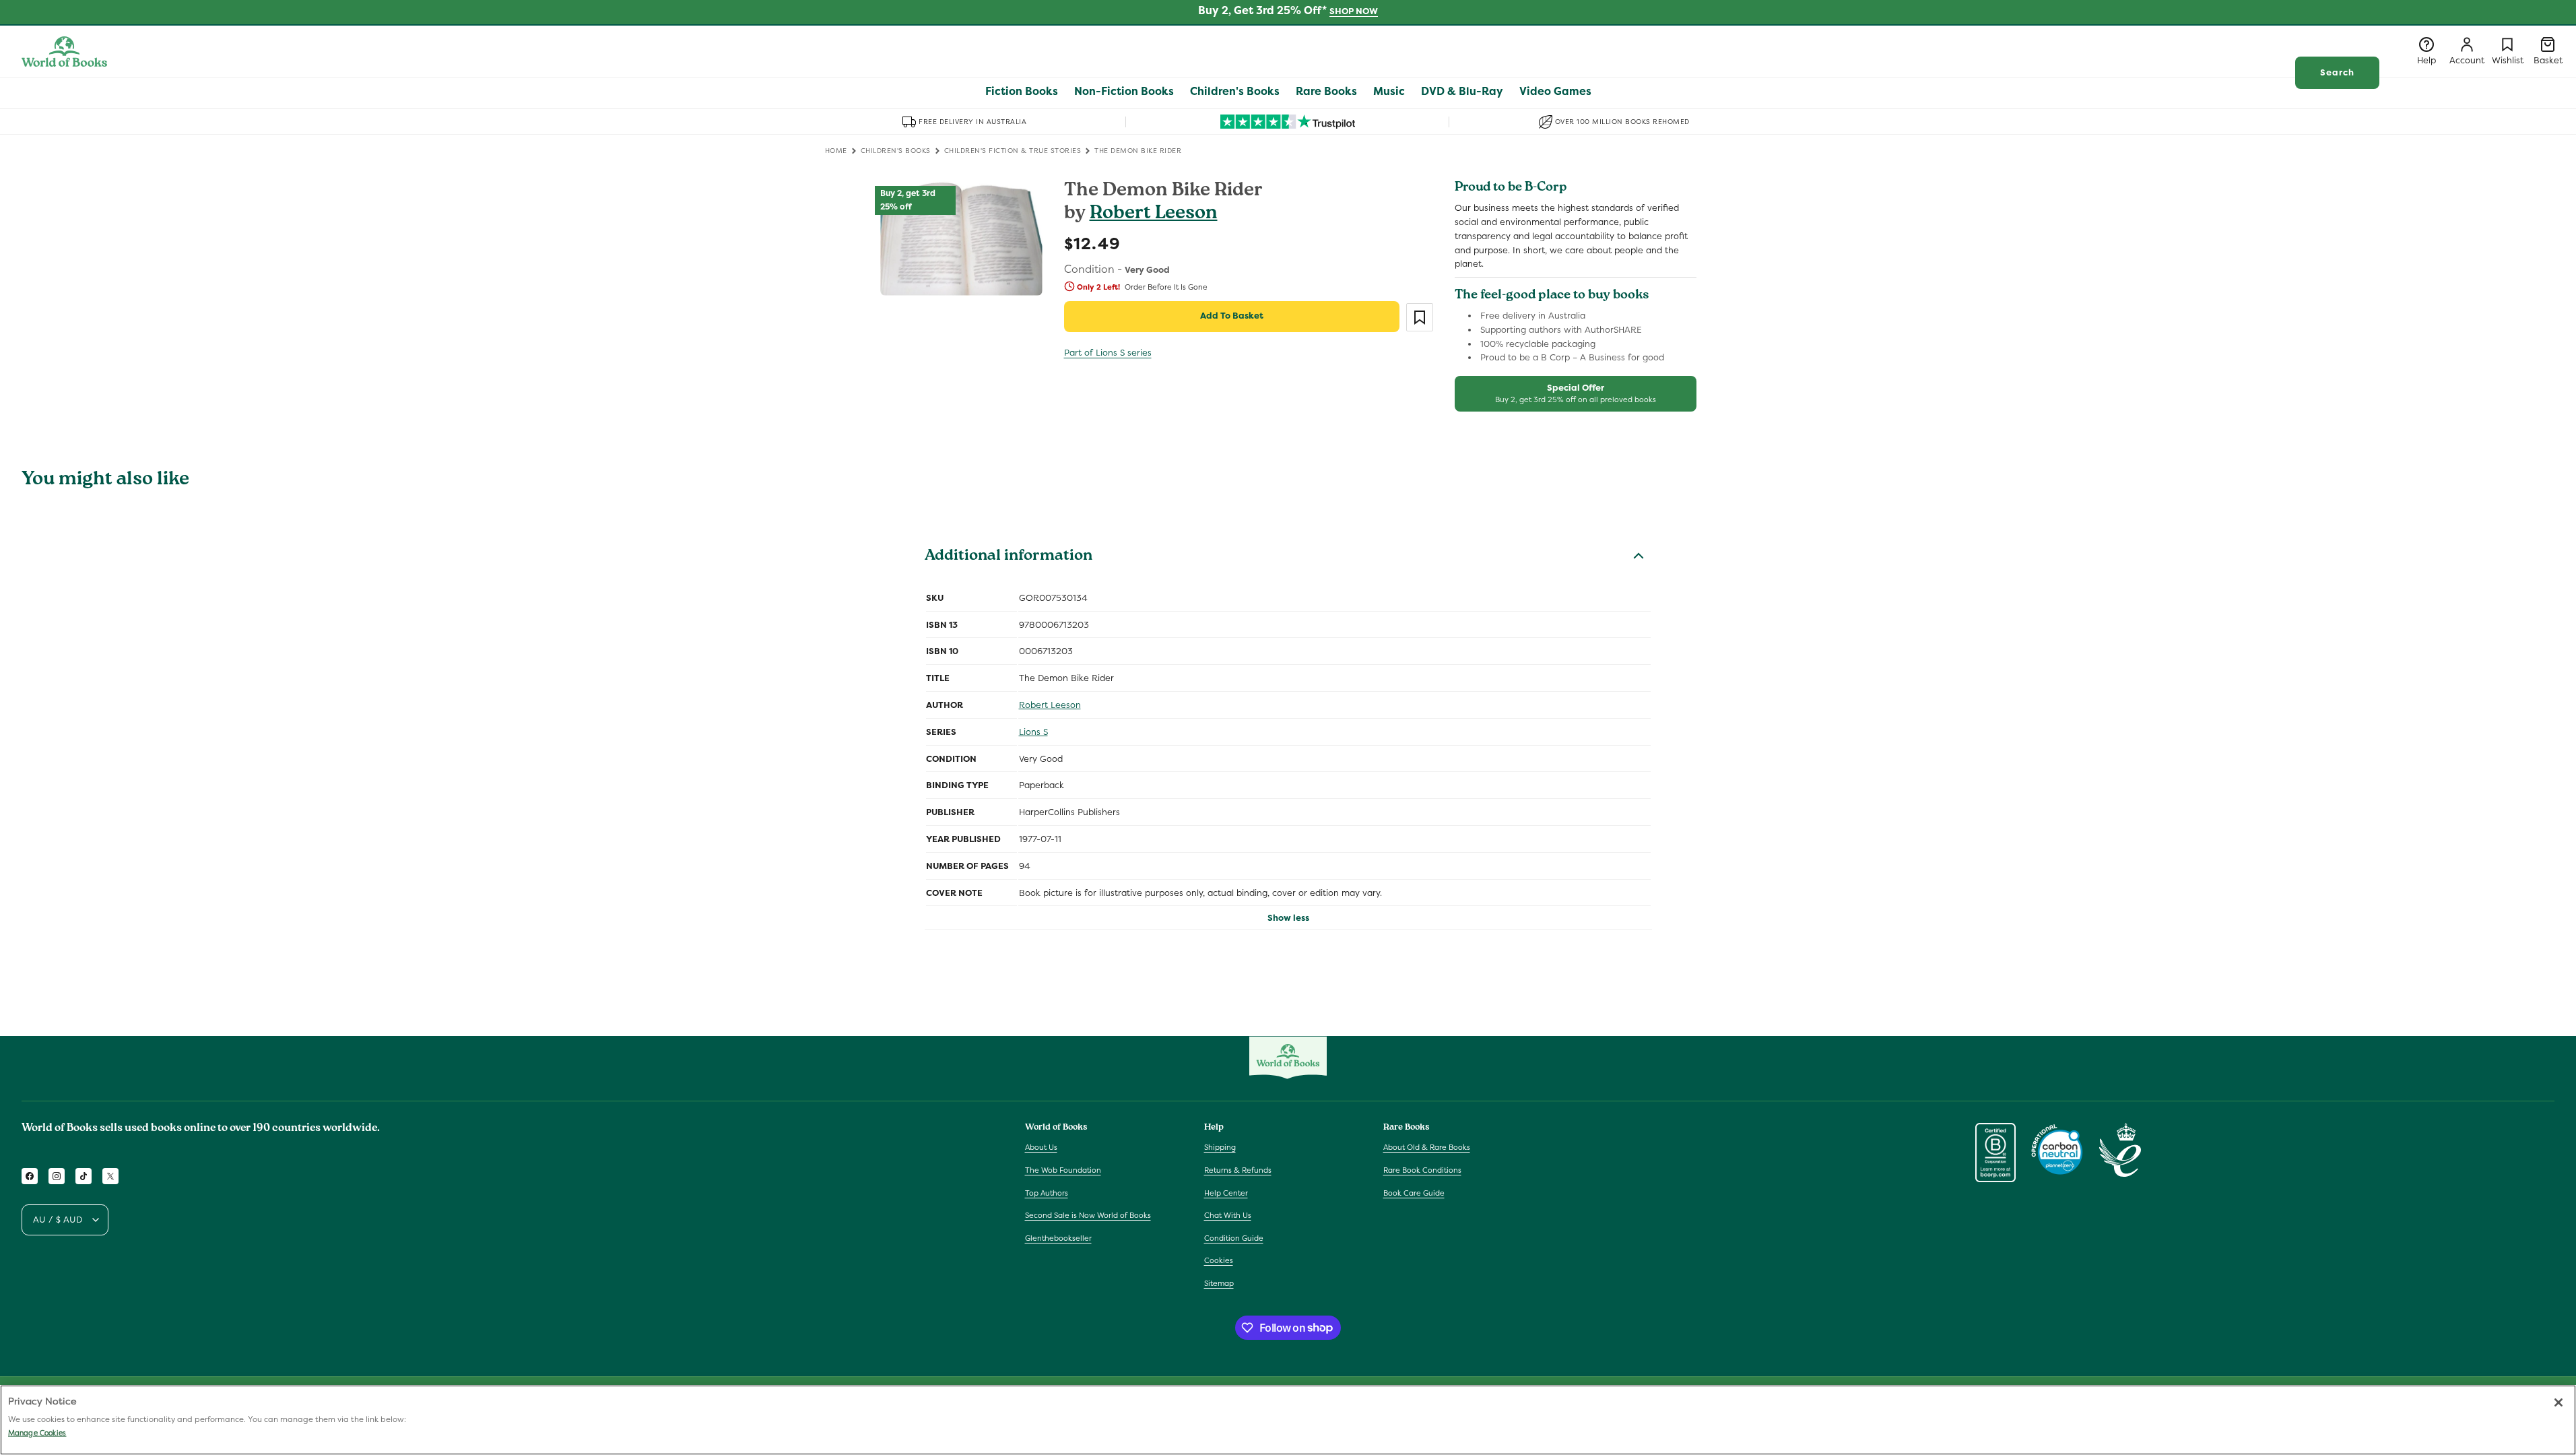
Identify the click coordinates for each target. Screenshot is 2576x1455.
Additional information (1009, 557)
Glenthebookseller (1058, 1238)
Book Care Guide (1414, 1193)
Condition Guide (1234, 1238)
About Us (1041, 1147)
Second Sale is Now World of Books (1088, 1215)
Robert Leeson (1154, 215)
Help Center (1226, 1193)
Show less (1288, 918)
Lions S (1033, 732)
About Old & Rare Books (1427, 1147)
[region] (1288, 1420)
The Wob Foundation (1063, 1170)
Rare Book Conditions (1422, 1170)
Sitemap (1219, 1283)
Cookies (1219, 1260)
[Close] (2558, 1402)
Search (2337, 72)
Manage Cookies (37, 1433)
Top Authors (1047, 1193)
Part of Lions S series (1108, 353)
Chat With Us (1228, 1215)
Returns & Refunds (1238, 1170)
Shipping (1220, 1147)
